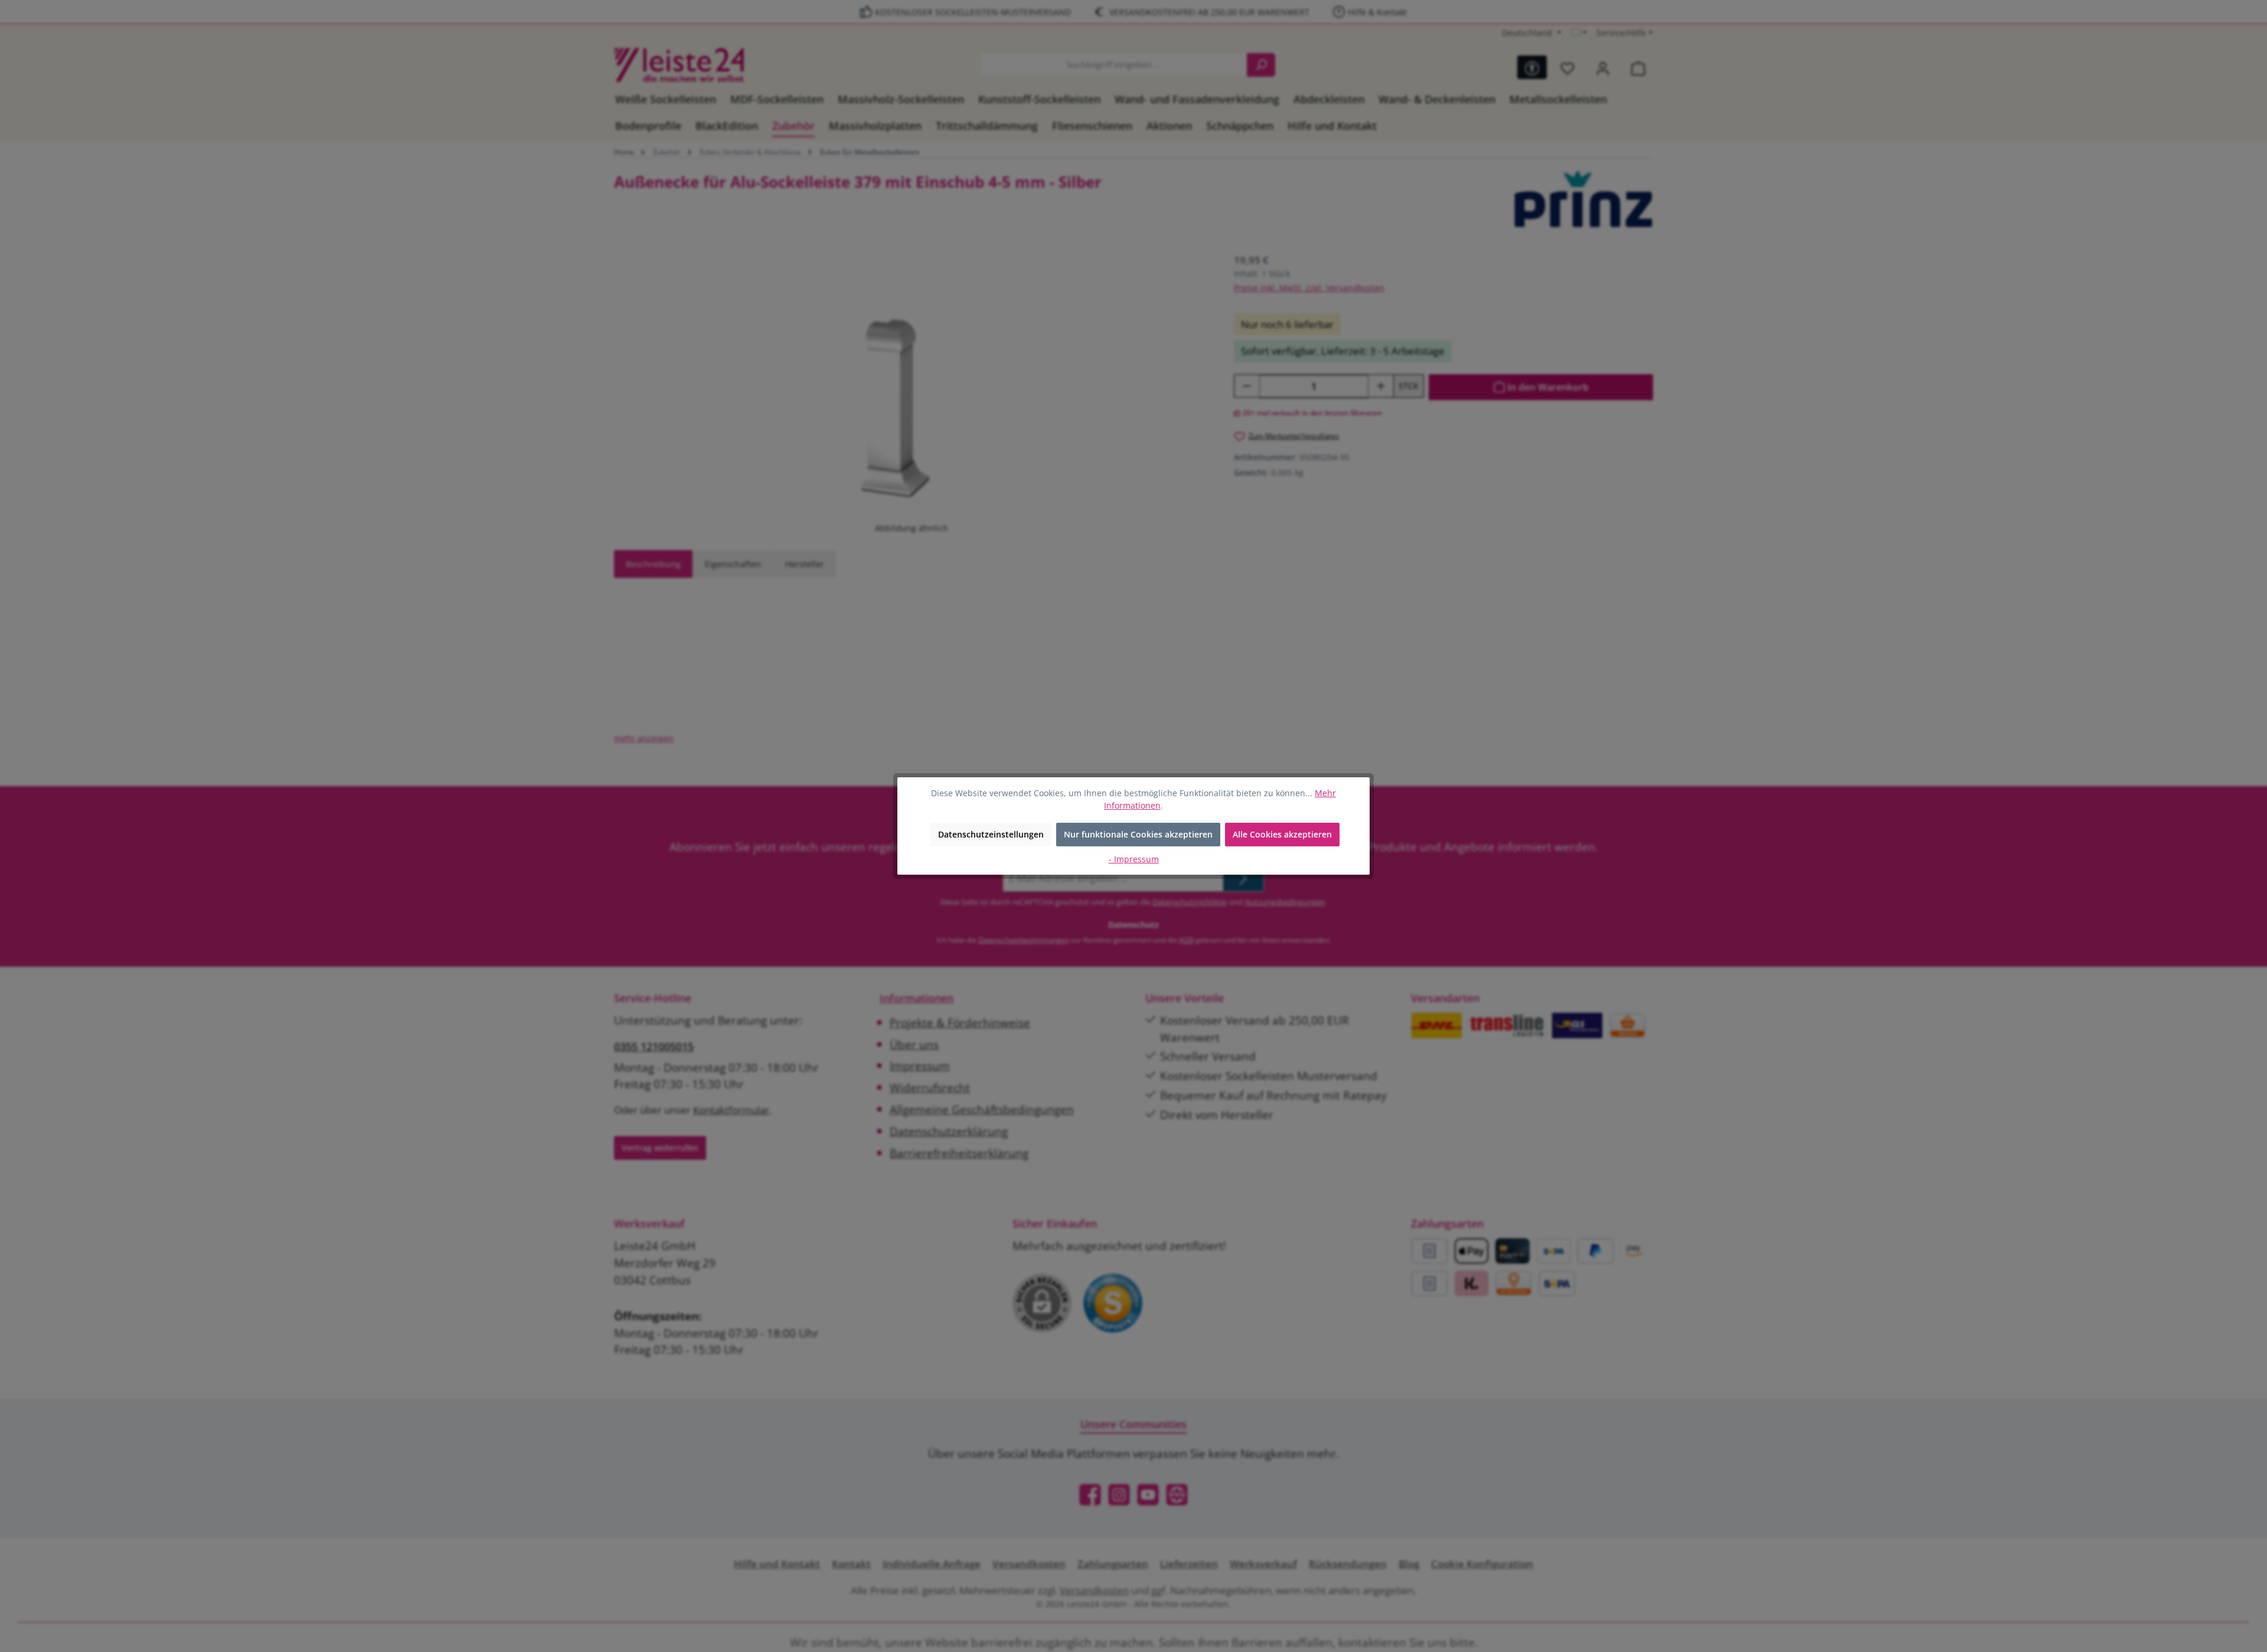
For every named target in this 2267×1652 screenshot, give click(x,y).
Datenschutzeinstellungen (991, 834)
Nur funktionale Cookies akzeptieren (1138, 834)
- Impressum (1134, 859)
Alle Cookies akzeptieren (1282, 834)
